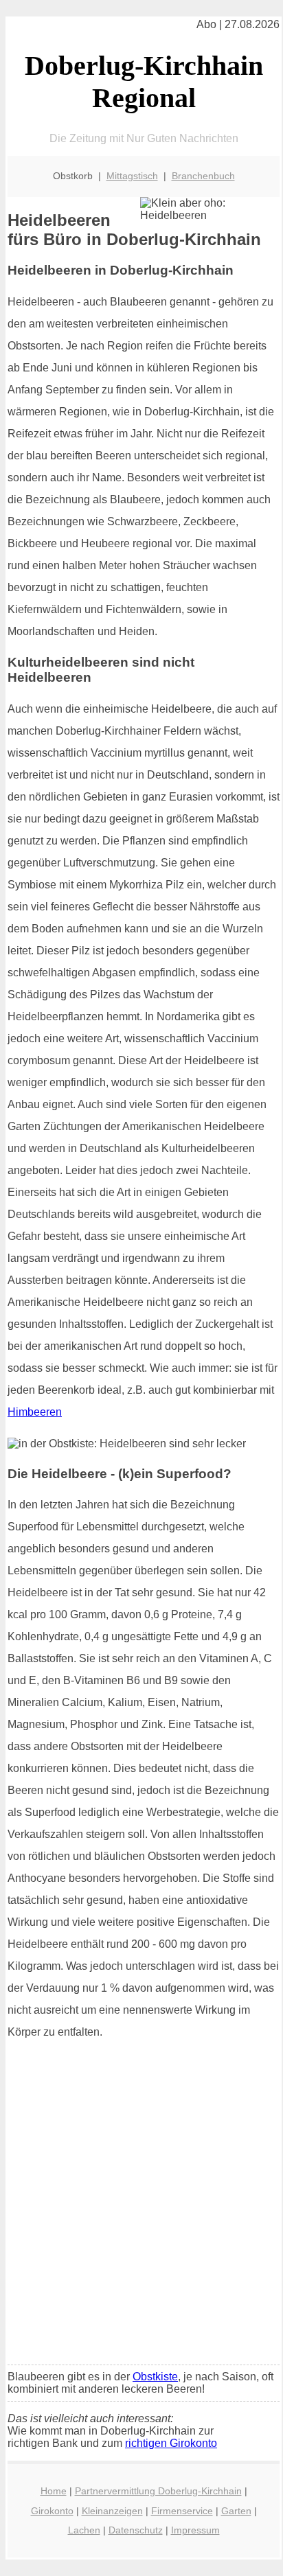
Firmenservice (182, 2511)
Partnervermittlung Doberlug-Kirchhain (158, 2491)
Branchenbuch (203, 176)
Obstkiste (155, 2377)
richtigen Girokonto (171, 2443)
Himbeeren (35, 1412)
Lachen (84, 2530)
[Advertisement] (141, 2207)
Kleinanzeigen (112, 2511)
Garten (236, 2511)
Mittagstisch (132, 176)
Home (54, 2491)
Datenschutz (136, 2530)
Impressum (195, 2530)
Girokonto (52, 2511)
